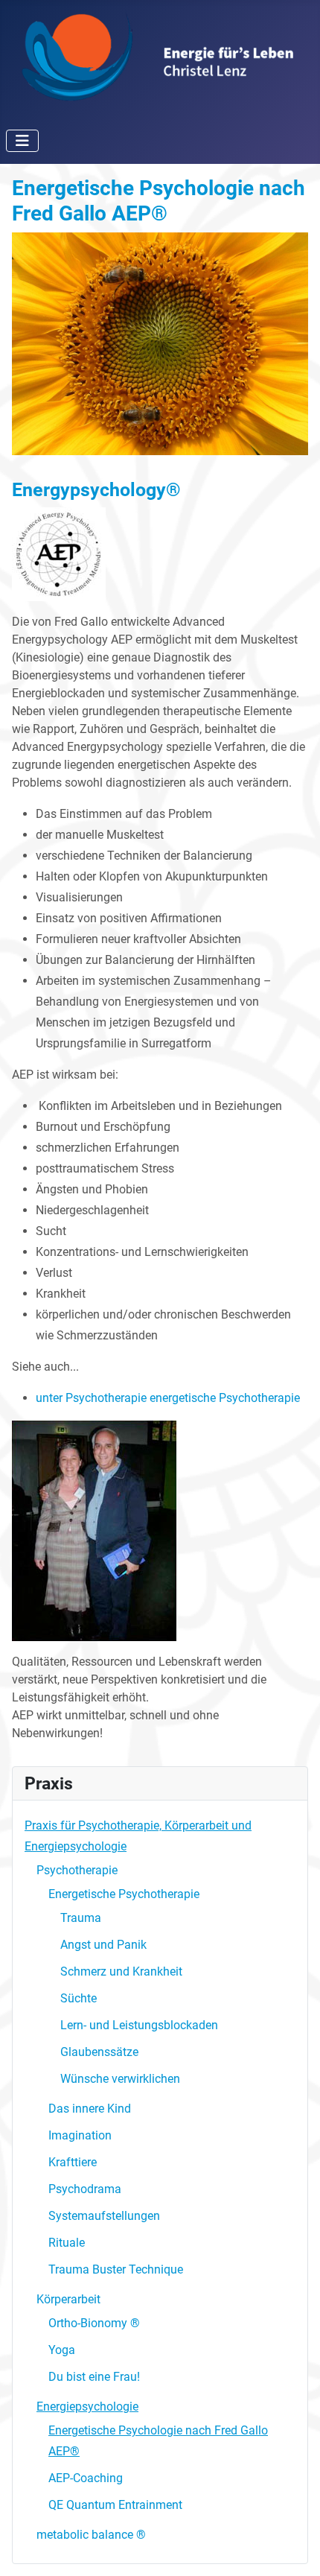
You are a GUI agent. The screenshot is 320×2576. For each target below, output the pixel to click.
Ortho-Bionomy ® (94, 2323)
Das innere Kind (90, 2109)
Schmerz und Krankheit (121, 1971)
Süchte (79, 1998)
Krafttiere (73, 2162)
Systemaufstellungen (104, 2216)
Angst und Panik (103, 1945)
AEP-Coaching (86, 2478)
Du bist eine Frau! (94, 2377)
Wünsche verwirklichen (120, 2079)
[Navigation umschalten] (22, 141)
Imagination (80, 2135)
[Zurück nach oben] (294, 2548)
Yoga (62, 2350)
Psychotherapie (77, 1870)
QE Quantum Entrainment (115, 2505)
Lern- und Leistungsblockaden (139, 2025)
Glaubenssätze (99, 2052)
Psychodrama (85, 2189)
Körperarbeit (68, 2299)
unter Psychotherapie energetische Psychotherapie (168, 1398)
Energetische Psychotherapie (124, 1894)
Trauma (81, 1918)
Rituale (67, 2243)
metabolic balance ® (91, 2535)
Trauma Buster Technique (116, 2269)
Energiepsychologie (87, 2407)
